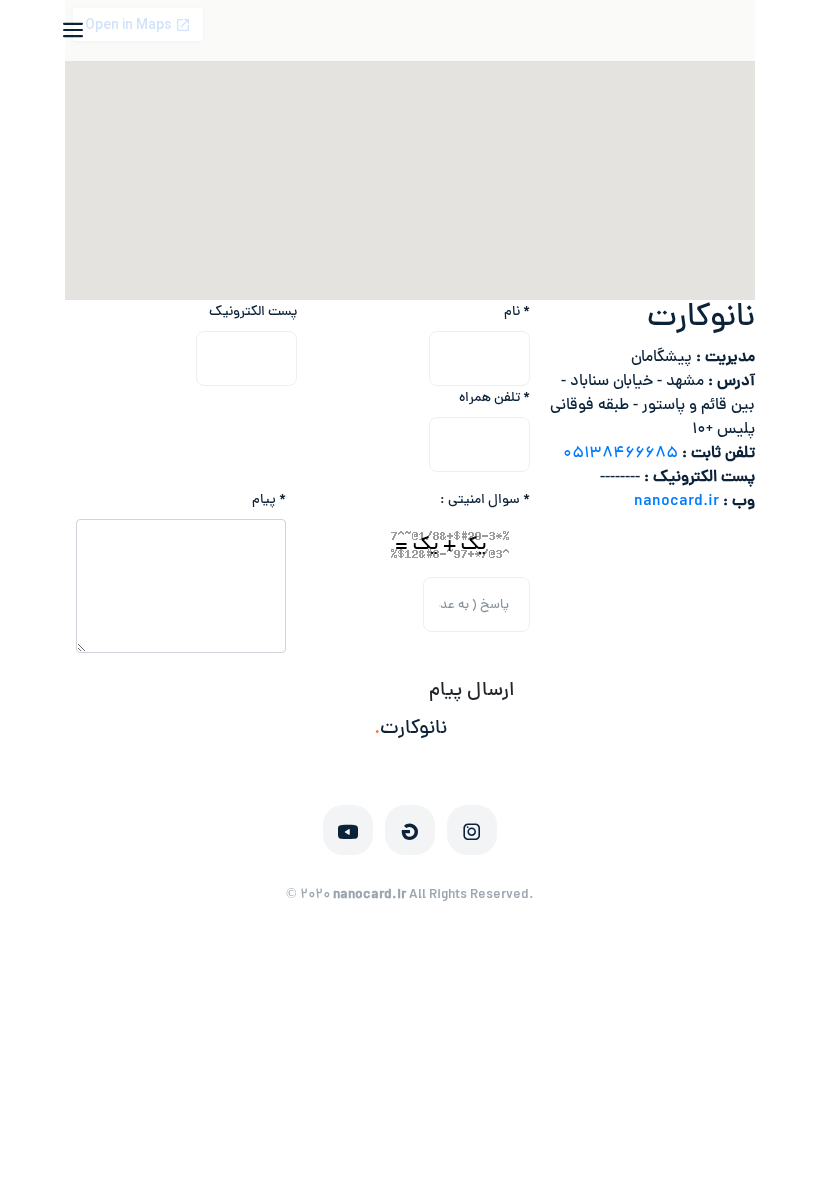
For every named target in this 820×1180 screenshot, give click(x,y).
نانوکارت (410, 729)
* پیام (269, 500)
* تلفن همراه (494, 398)
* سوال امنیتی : (485, 500)
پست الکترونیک (253, 312)
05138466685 (620, 454)
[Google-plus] (410, 830)
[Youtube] (348, 830)
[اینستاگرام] (472, 830)
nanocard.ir (676, 502)
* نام (517, 312)
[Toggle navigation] (83, 30)
